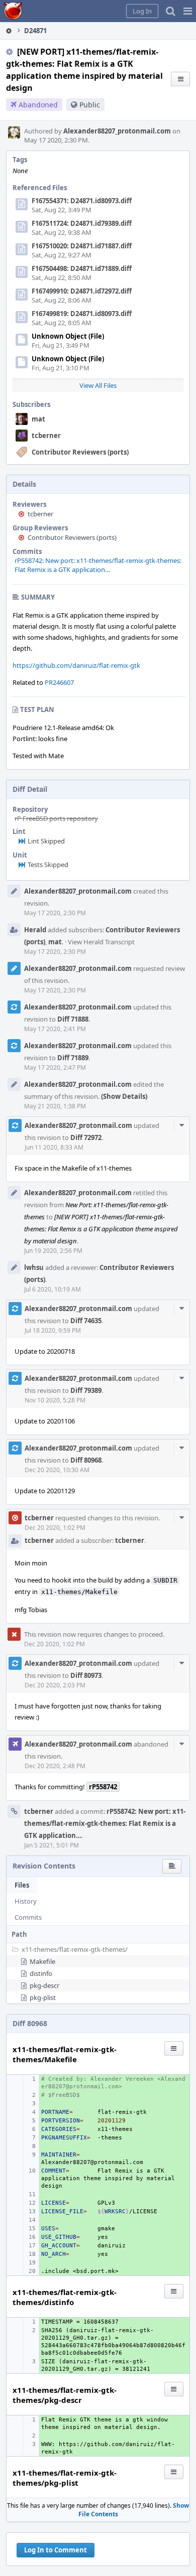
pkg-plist (43, 1997)
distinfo (41, 1973)
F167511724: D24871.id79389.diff (82, 223)
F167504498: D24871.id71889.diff (82, 268)
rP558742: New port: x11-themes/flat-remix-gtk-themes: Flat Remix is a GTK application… (98, 565)
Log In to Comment (56, 2550)
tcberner (46, 436)
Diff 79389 (86, 1390)
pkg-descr (44, 1985)
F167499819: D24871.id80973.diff (82, 314)
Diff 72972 (86, 1137)
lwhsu (34, 1267)
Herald (35, 930)
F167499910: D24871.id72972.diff (82, 291)
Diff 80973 (86, 1675)
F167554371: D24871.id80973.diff (82, 201)
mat (38, 419)
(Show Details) (124, 1096)
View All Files (98, 385)
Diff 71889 (73, 1058)
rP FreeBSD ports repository (56, 818)
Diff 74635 (86, 1321)
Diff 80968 (86, 1460)
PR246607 (59, 682)
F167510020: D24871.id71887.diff (82, 246)
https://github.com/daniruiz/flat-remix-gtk (76, 665)
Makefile (42, 1961)
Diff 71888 (73, 1019)
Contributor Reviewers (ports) (80, 452)
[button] (188, 11)
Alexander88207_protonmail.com (117, 131)
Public (90, 105)
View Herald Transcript (101, 942)
